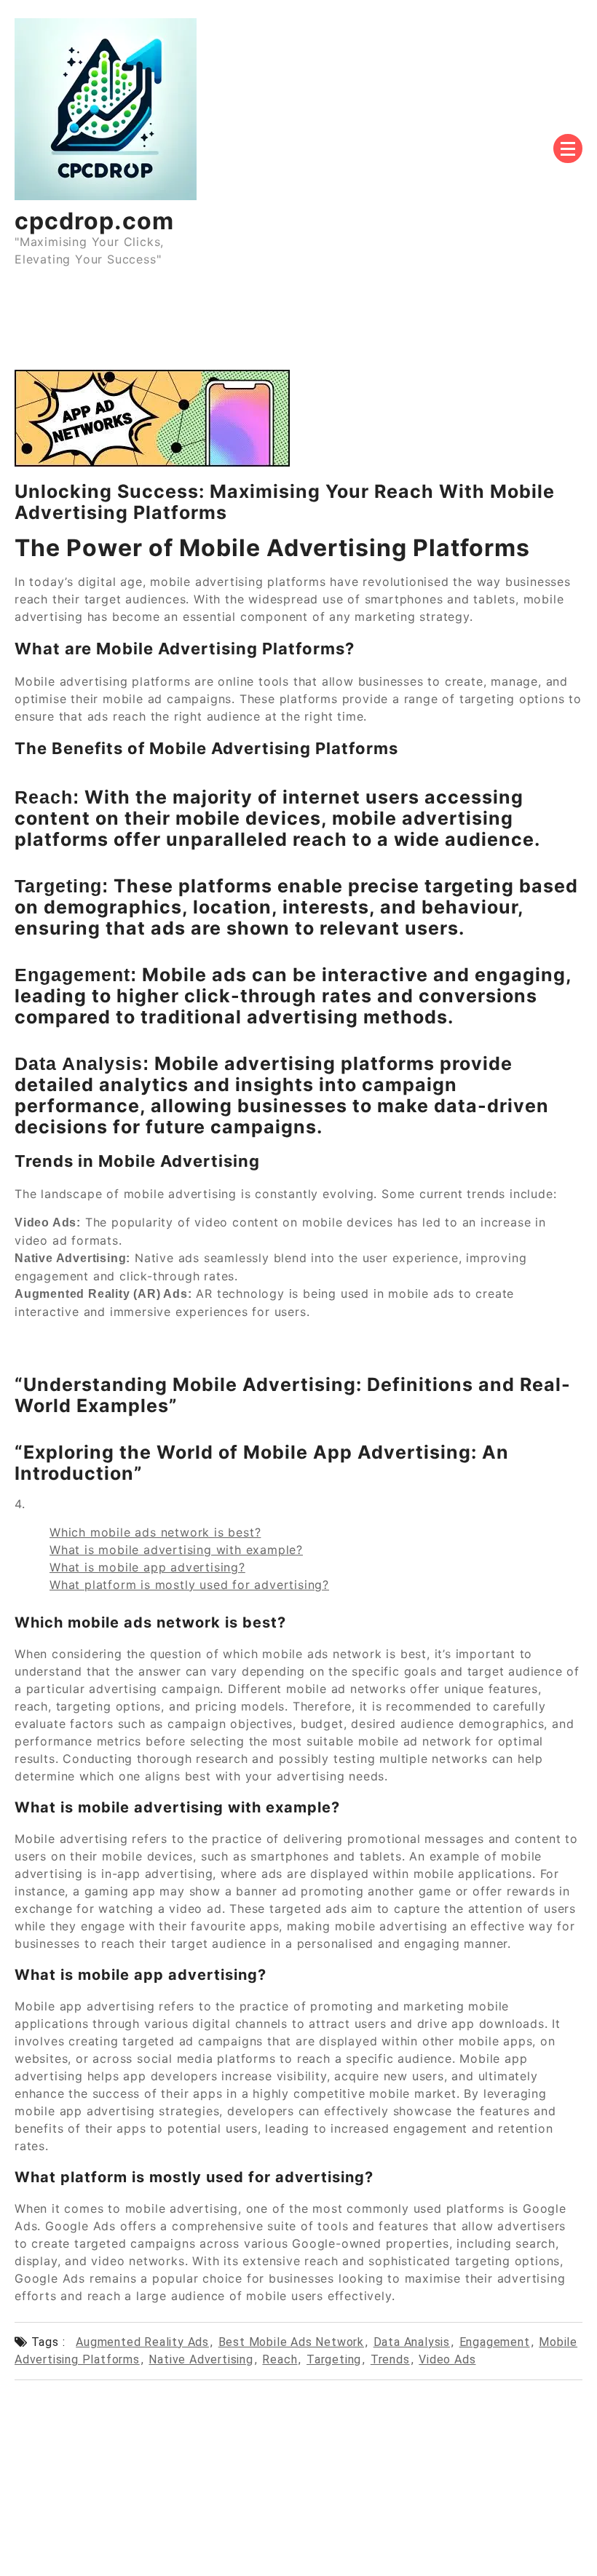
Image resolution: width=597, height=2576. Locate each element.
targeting (334, 2359)
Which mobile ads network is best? (155, 1532)
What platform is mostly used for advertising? (189, 1585)
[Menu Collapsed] (568, 148)
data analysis (412, 2342)
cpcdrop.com (94, 221)
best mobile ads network (291, 2342)
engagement (495, 2342)
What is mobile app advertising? (147, 1567)
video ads (447, 2359)
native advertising (201, 2359)
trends (390, 2359)
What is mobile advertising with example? (176, 1550)
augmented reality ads (142, 2342)
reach (280, 2359)
